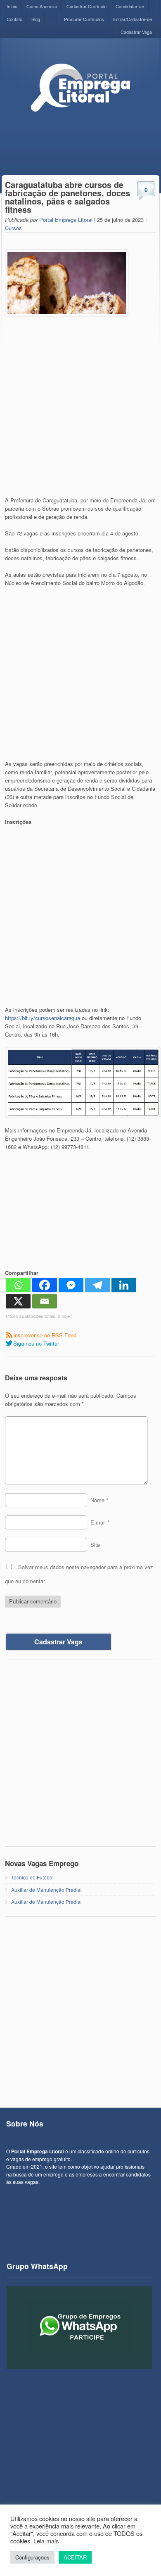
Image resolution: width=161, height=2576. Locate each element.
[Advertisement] (80, 409)
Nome (99, 1500)
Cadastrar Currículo (86, 6)
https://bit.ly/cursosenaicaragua (43, 1018)
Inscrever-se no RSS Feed (45, 1335)
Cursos (13, 228)
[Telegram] (97, 1285)
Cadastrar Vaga (136, 32)
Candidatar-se (130, 6)
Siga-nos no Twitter (36, 1343)
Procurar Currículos (84, 19)
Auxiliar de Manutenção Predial (46, 1890)
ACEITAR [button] (75, 2557)
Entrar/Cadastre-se (133, 19)
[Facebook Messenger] (71, 1285)
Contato (14, 19)
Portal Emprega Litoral (66, 220)
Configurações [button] (32, 2557)
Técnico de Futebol (32, 1877)
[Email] (45, 1301)
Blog (36, 19)
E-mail (100, 1522)
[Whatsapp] (18, 1285)
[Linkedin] (124, 1285)
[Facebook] (45, 1285)
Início (12, 6)
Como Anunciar (42, 6)
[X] (18, 1301)
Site (95, 1545)
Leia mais (46, 2541)
